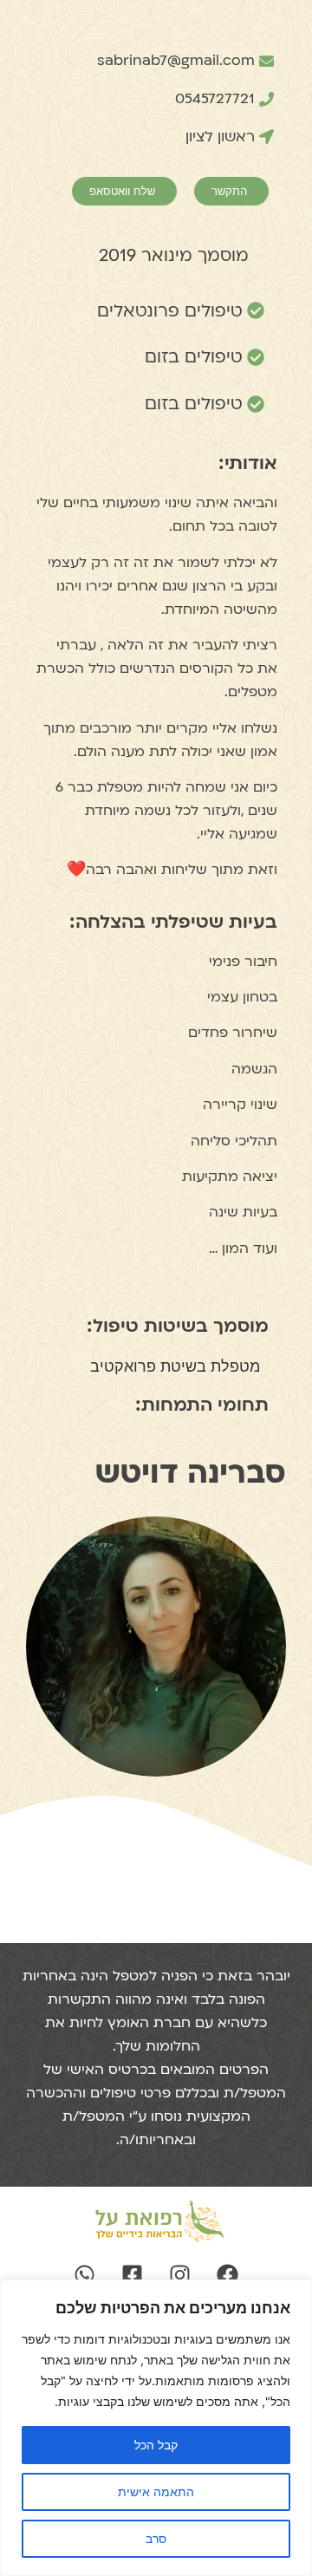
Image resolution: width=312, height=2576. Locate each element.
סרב (156, 2538)
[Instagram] (180, 2275)
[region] (156, 2428)
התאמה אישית (156, 2491)
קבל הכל (156, 2445)
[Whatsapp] (85, 2275)
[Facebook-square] (133, 2275)
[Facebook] (228, 2275)
